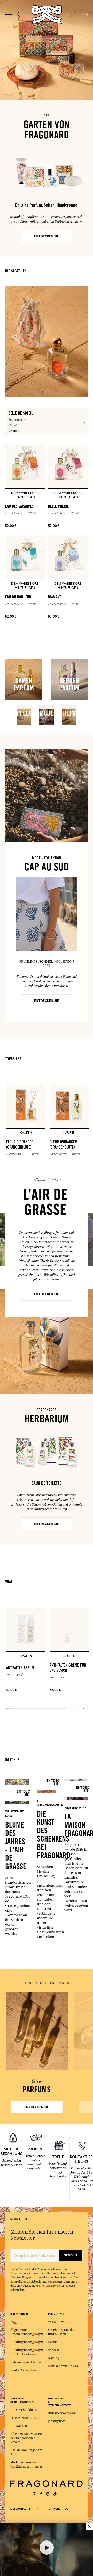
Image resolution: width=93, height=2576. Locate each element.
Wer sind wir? (58, 2322)
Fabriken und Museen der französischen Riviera (26, 2438)
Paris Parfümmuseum (26, 2418)
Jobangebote (57, 2421)
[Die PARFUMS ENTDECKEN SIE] (37, 2031)
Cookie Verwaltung (24, 2370)
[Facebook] (41, 2494)
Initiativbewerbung (62, 2413)
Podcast (53, 2350)
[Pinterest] (48, 2494)
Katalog (53, 2358)
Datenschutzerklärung (26, 2362)
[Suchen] (19, 15)
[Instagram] (34, 2494)
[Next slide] (84, 1708)
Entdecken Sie (47, 1294)
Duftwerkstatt (20, 2426)
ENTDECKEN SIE (47, 236)
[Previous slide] (73, 1708)
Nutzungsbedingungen (27, 2342)
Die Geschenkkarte (24, 2410)
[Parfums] (37, 2031)
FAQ (13, 2322)
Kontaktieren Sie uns (63, 2366)
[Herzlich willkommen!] (47, 14)
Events (53, 2342)
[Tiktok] (55, 2494)
